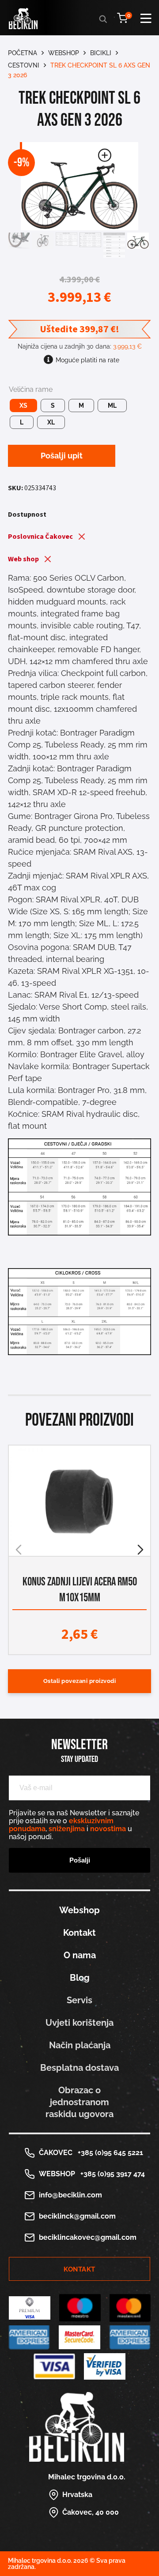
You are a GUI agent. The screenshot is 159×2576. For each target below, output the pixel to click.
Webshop (64, 53)
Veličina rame (31, 390)
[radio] (23, 406)
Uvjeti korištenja (79, 2023)
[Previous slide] (19, 1550)
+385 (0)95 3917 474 (111, 2174)
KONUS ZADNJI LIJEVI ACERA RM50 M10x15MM (80, 1590)
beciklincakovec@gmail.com (88, 2237)
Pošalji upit (62, 456)
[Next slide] (140, 1550)
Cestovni (24, 65)
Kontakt (79, 1933)
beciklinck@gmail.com (77, 2216)
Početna (23, 53)
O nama (80, 1955)
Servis (79, 2000)
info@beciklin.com (70, 2195)
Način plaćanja (80, 2045)
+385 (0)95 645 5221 (109, 2153)
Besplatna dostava (79, 2068)
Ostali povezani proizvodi (80, 1681)
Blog (80, 1978)
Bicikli (101, 53)
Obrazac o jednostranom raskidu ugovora (79, 2102)
